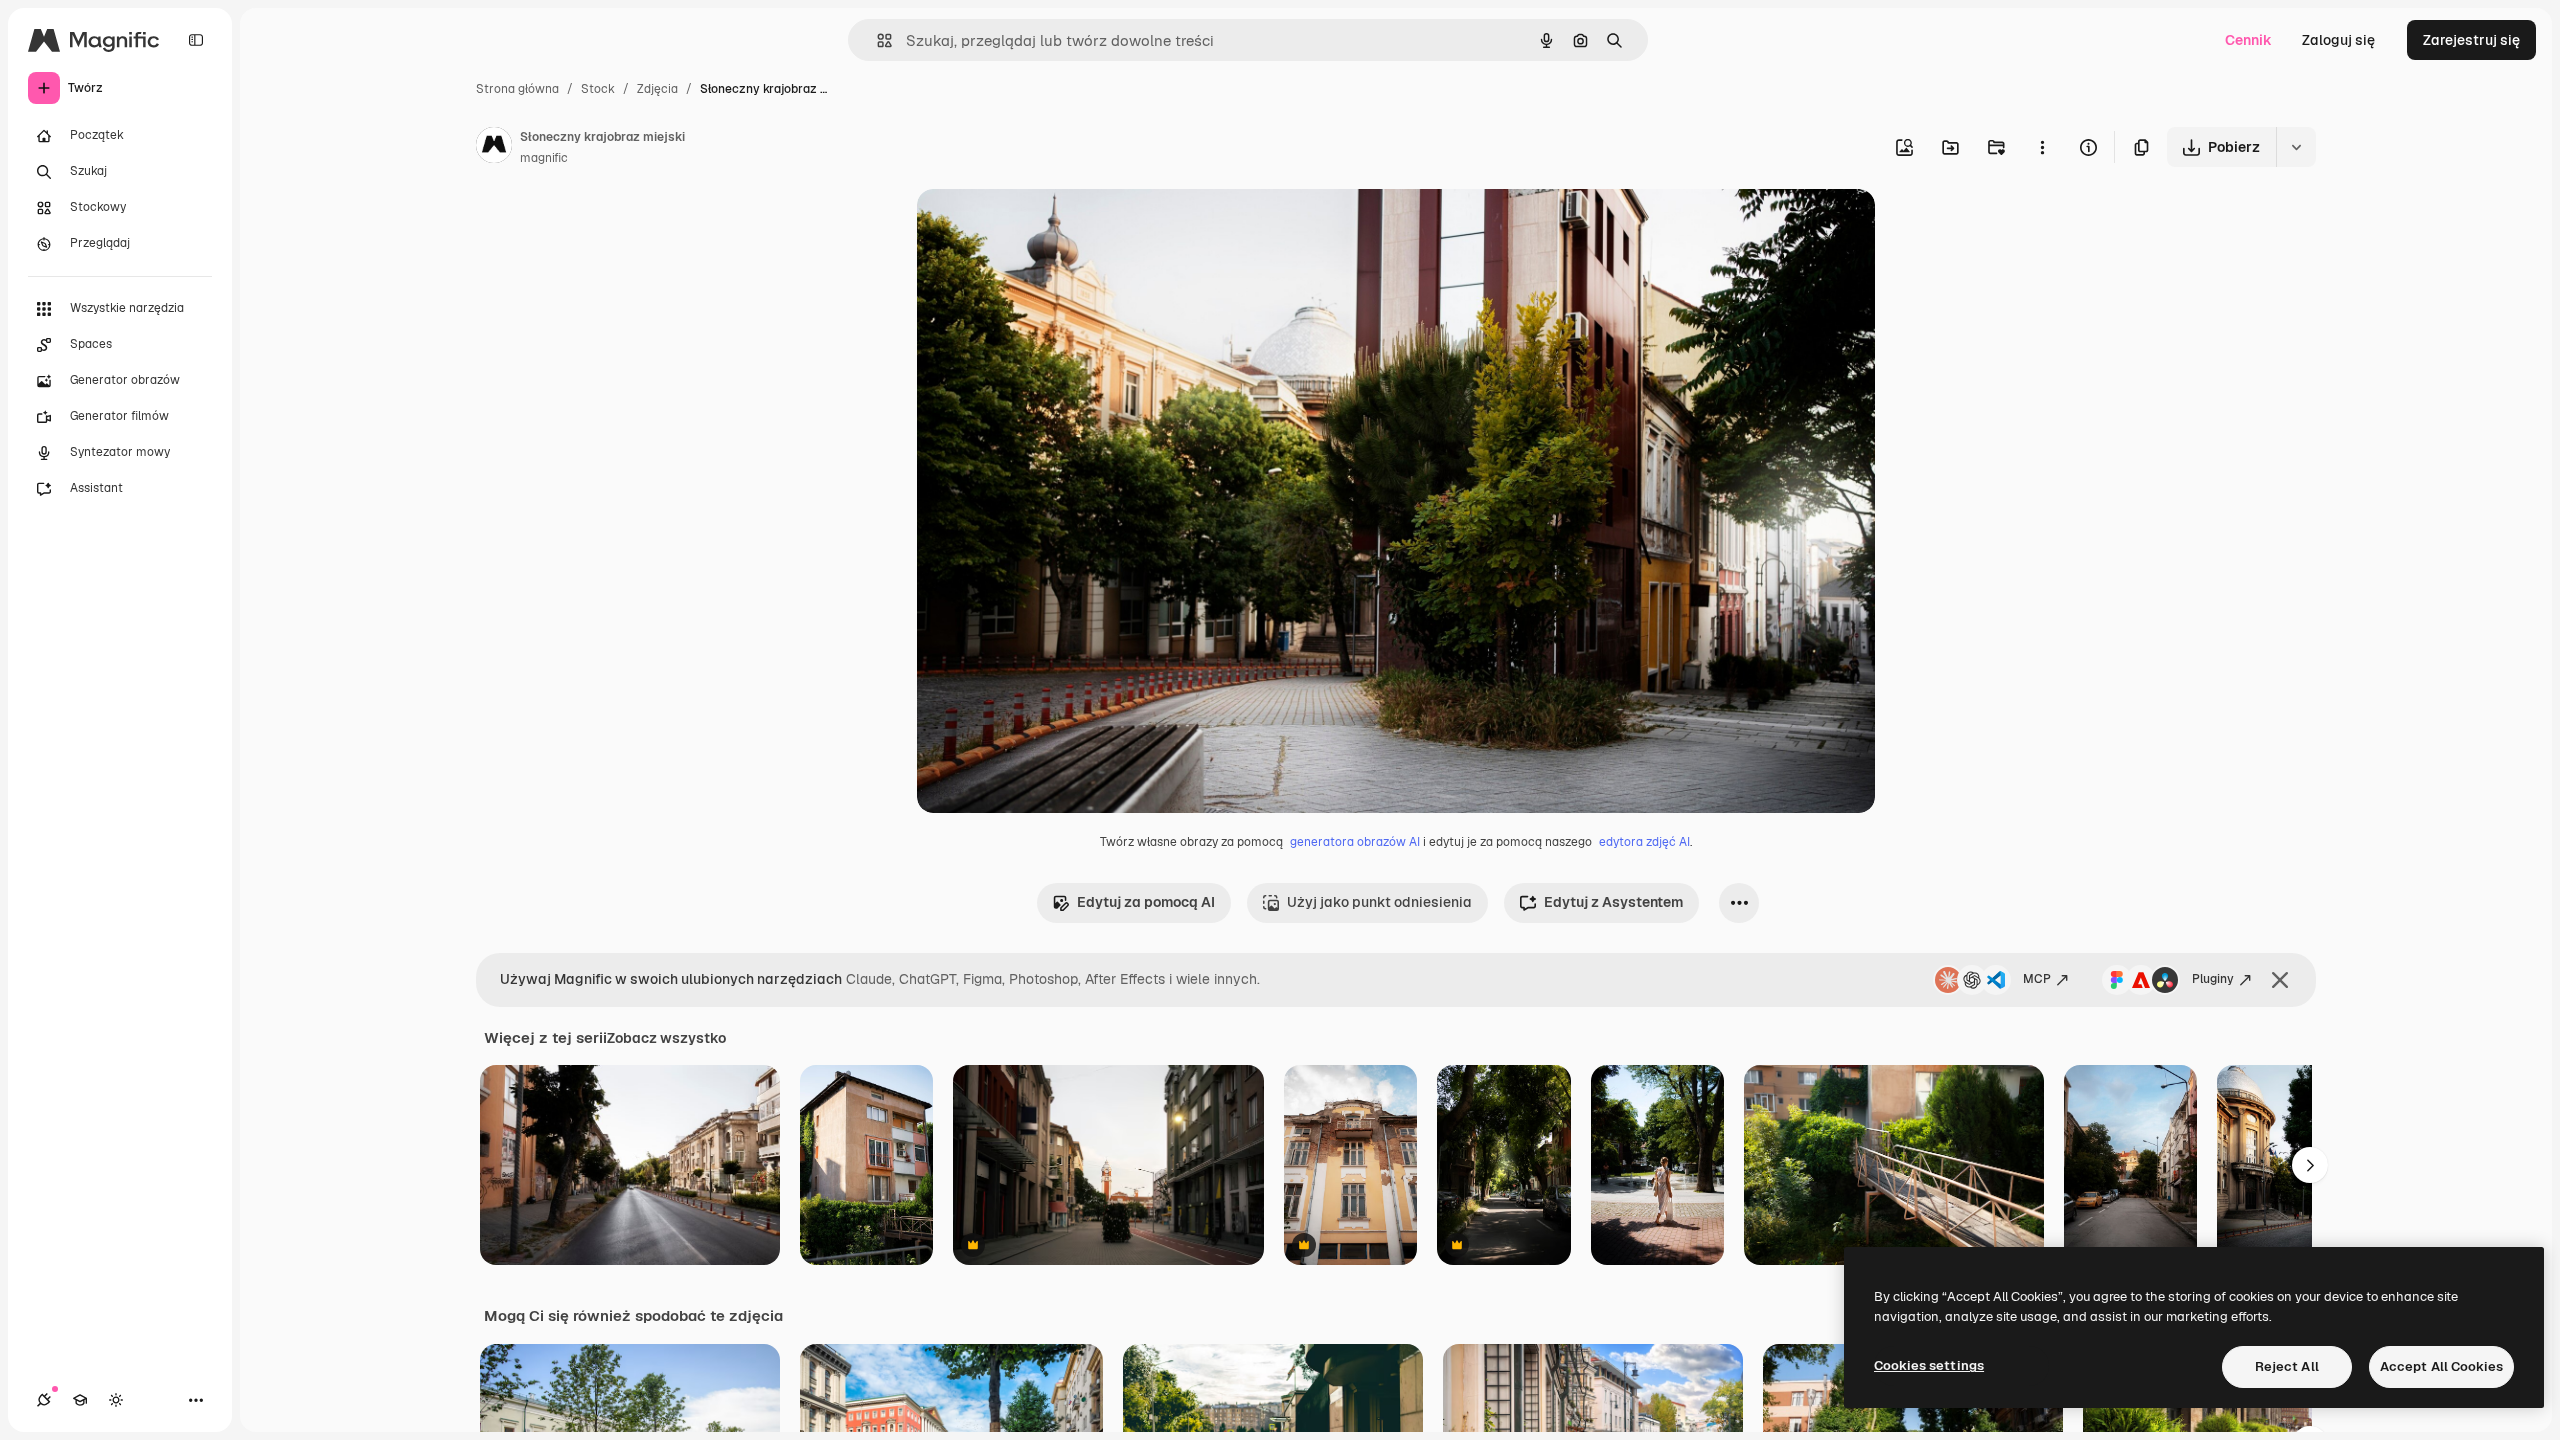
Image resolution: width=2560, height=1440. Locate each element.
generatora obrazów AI (1355, 842)
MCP (2037, 979)
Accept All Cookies (2441, 1366)
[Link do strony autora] (494, 148)
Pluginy (2213, 979)
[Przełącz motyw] (116, 1400)
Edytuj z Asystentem (1613, 902)
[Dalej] (2310, 1165)
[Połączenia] (44, 1400)
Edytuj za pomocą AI (1146, 902)
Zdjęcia (657, 89)
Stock (598, 89)
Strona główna (517, 89)
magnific (544, 158)
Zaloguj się (2338, 40)
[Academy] (80, 1400)
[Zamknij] (2280, 980)
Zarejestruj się (2471, 40)
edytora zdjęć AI (1644, 842)
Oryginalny (1055, 227)
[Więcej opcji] (2042, 147)
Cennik (2248, 40)
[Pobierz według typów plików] (2296, 147)
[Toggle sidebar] (196, 40)
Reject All (2287, 1366)
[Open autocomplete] (876, 40)
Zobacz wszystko (666, 1038)
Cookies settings (1929, 1365)
